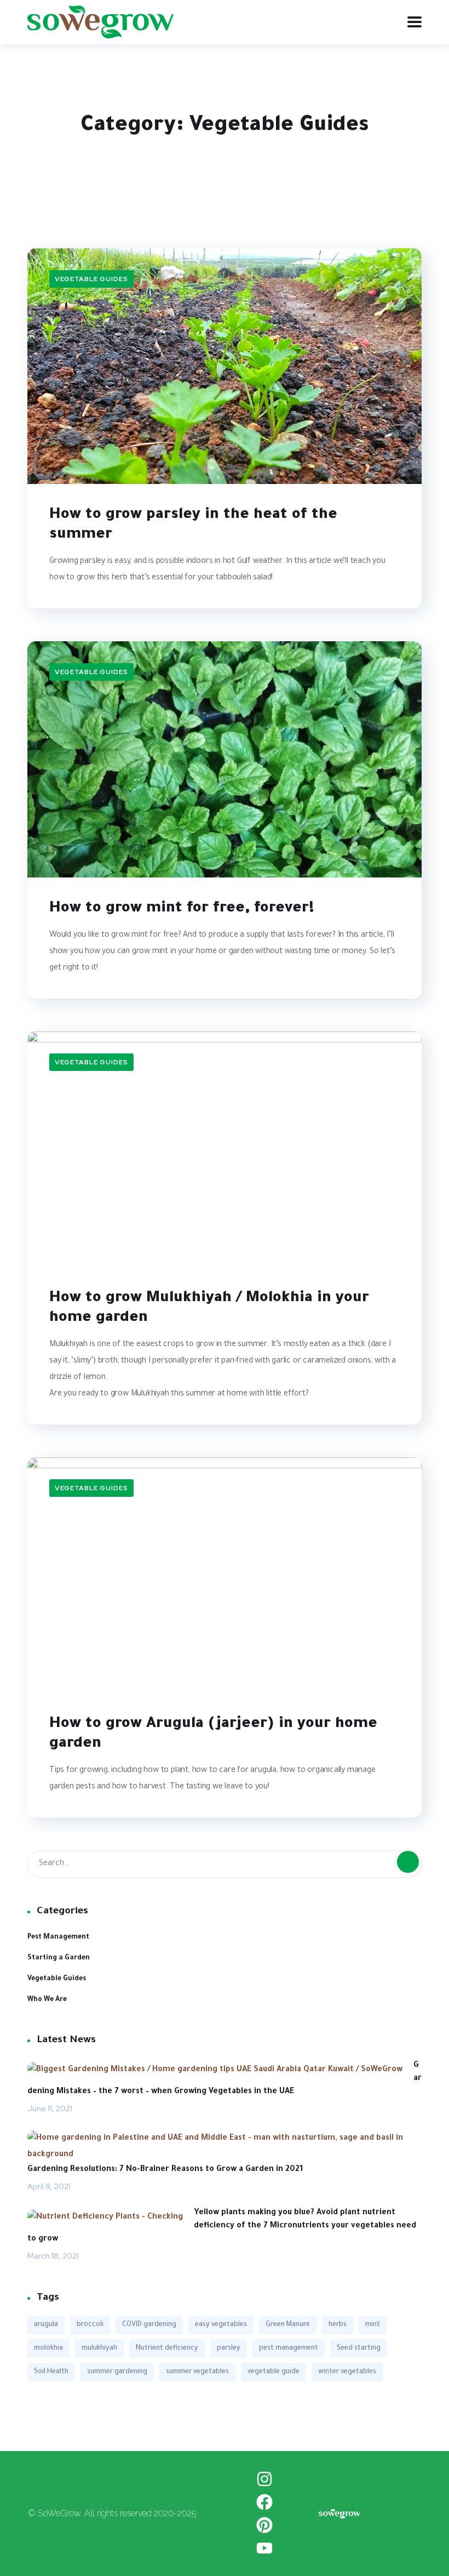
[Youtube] (264, 2548)
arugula (46, 2325)
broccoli (90, 2325)
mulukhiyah (99, 2349)
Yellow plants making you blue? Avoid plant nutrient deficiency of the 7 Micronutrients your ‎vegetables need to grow (222, 2226)
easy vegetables (221, 2325)
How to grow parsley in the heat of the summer (193, 526)
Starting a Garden (59, 1958)
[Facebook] (264, 2502)
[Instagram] (264, 2479)
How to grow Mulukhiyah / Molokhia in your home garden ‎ (209, 1309)
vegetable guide (274, 2372)
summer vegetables (197, 2372)
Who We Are (47, 2000)
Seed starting (359, 2349)
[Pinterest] (264, 2525)
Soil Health (51, 2372)
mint (373, 2325)
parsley (229, 2349)
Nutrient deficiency (167, 2349)
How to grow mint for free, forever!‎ (182, 909)
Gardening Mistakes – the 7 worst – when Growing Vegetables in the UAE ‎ (225, 2079)
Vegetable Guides (91, 279)
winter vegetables (347, 2372)
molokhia (48, 2349)
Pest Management (58, 1937)
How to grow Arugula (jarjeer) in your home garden (213, 1735)
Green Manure (288, 2325)
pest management (289, 2349)
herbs (338, 2325)
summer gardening (117, 2372)
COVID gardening (149, 2325)
